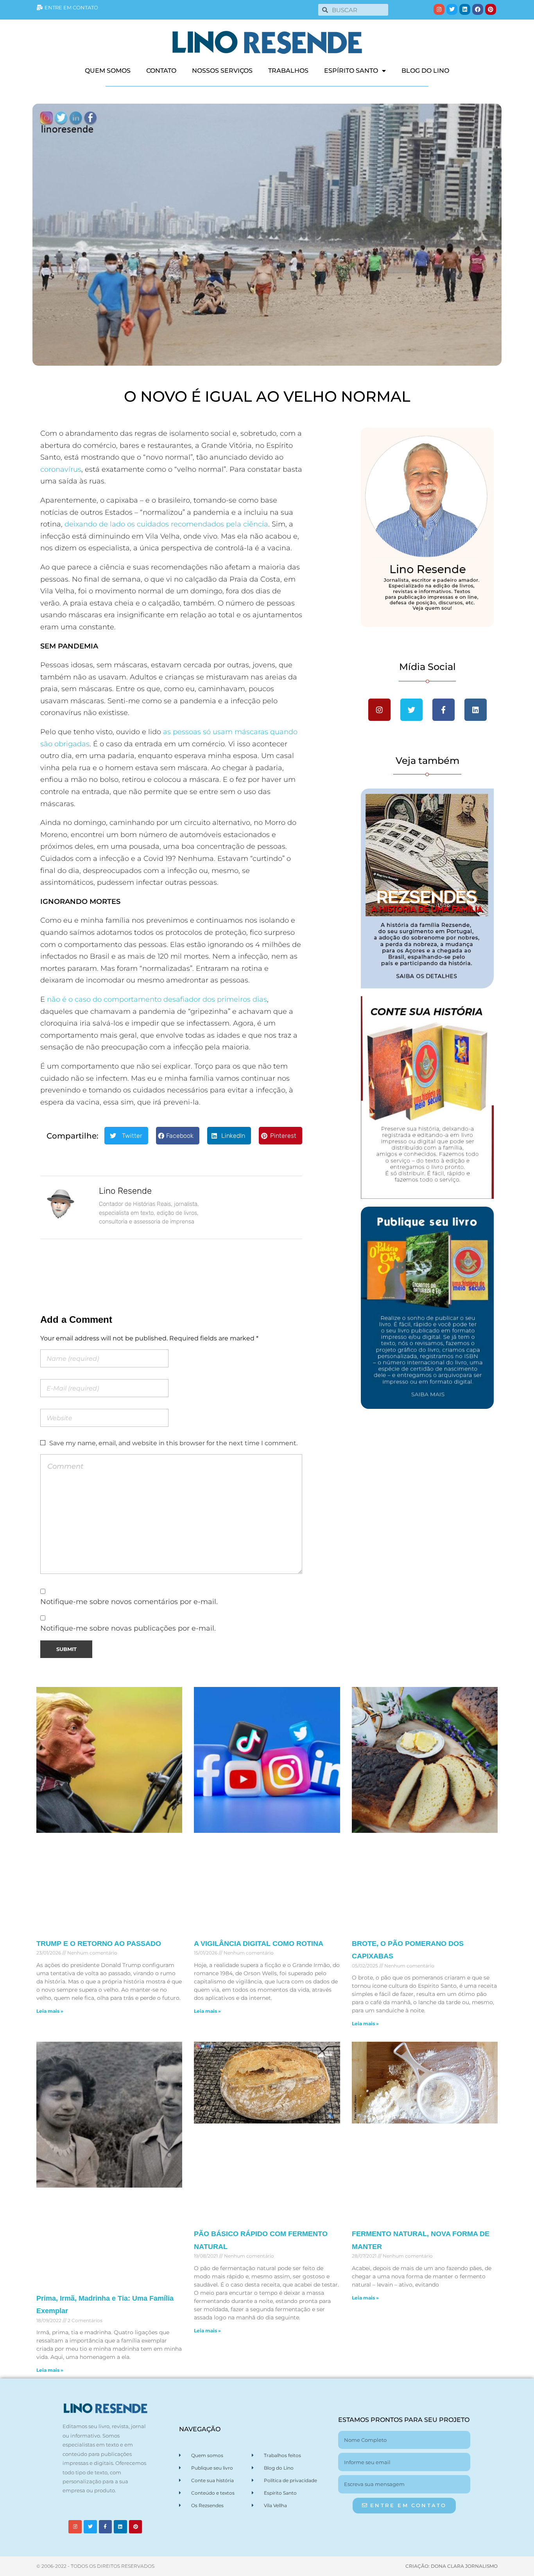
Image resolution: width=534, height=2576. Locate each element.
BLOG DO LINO (425, 71)
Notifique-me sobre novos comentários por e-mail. (129, 1601)
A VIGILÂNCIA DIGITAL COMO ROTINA (259, 1944)
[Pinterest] (491, 9)
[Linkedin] (465, 9)
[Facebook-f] (106, 2527)
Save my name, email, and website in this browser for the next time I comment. (173, 1443)
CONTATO (161, 71)
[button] (126, 1136)
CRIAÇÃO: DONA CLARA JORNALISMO (452, 2566)
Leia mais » (50, 2011)
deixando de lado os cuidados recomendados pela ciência (166, 524)
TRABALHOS (288, 71)
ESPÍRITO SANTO (351, 71)
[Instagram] (439, 9)
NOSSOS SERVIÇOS (222, 71)
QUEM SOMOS (108, 71)
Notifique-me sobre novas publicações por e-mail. (128, 1628)
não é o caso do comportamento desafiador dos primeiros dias (156, 999)
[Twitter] (452, 9)
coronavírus (61, 469)
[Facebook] (478, 9)
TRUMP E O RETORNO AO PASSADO (99, 1944)
